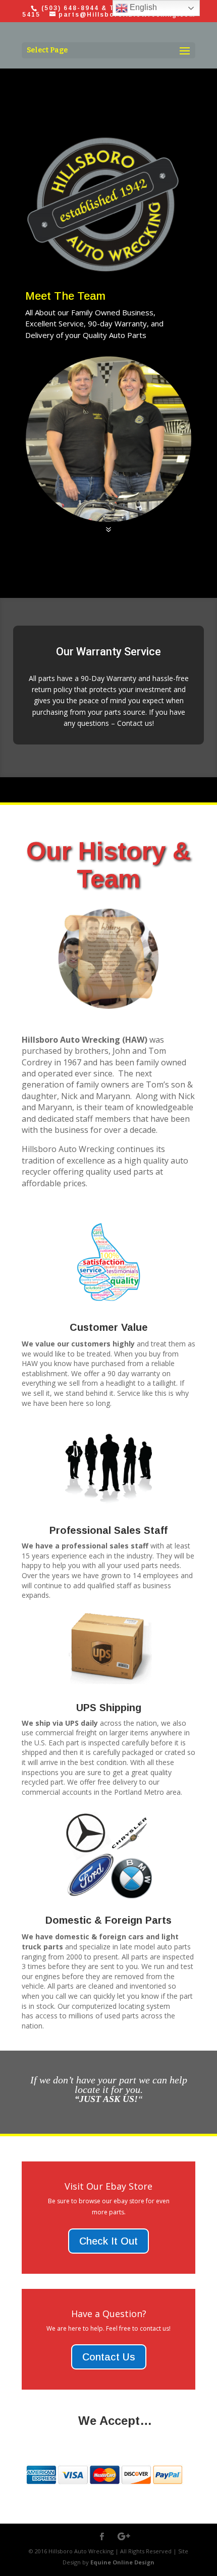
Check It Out (108, 2241)
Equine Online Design (122, 2562)
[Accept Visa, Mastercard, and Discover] (105, 2488)
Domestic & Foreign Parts (108, 1920)
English (142, 7)
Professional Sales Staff (108, 1530)
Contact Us (109, 2357)
